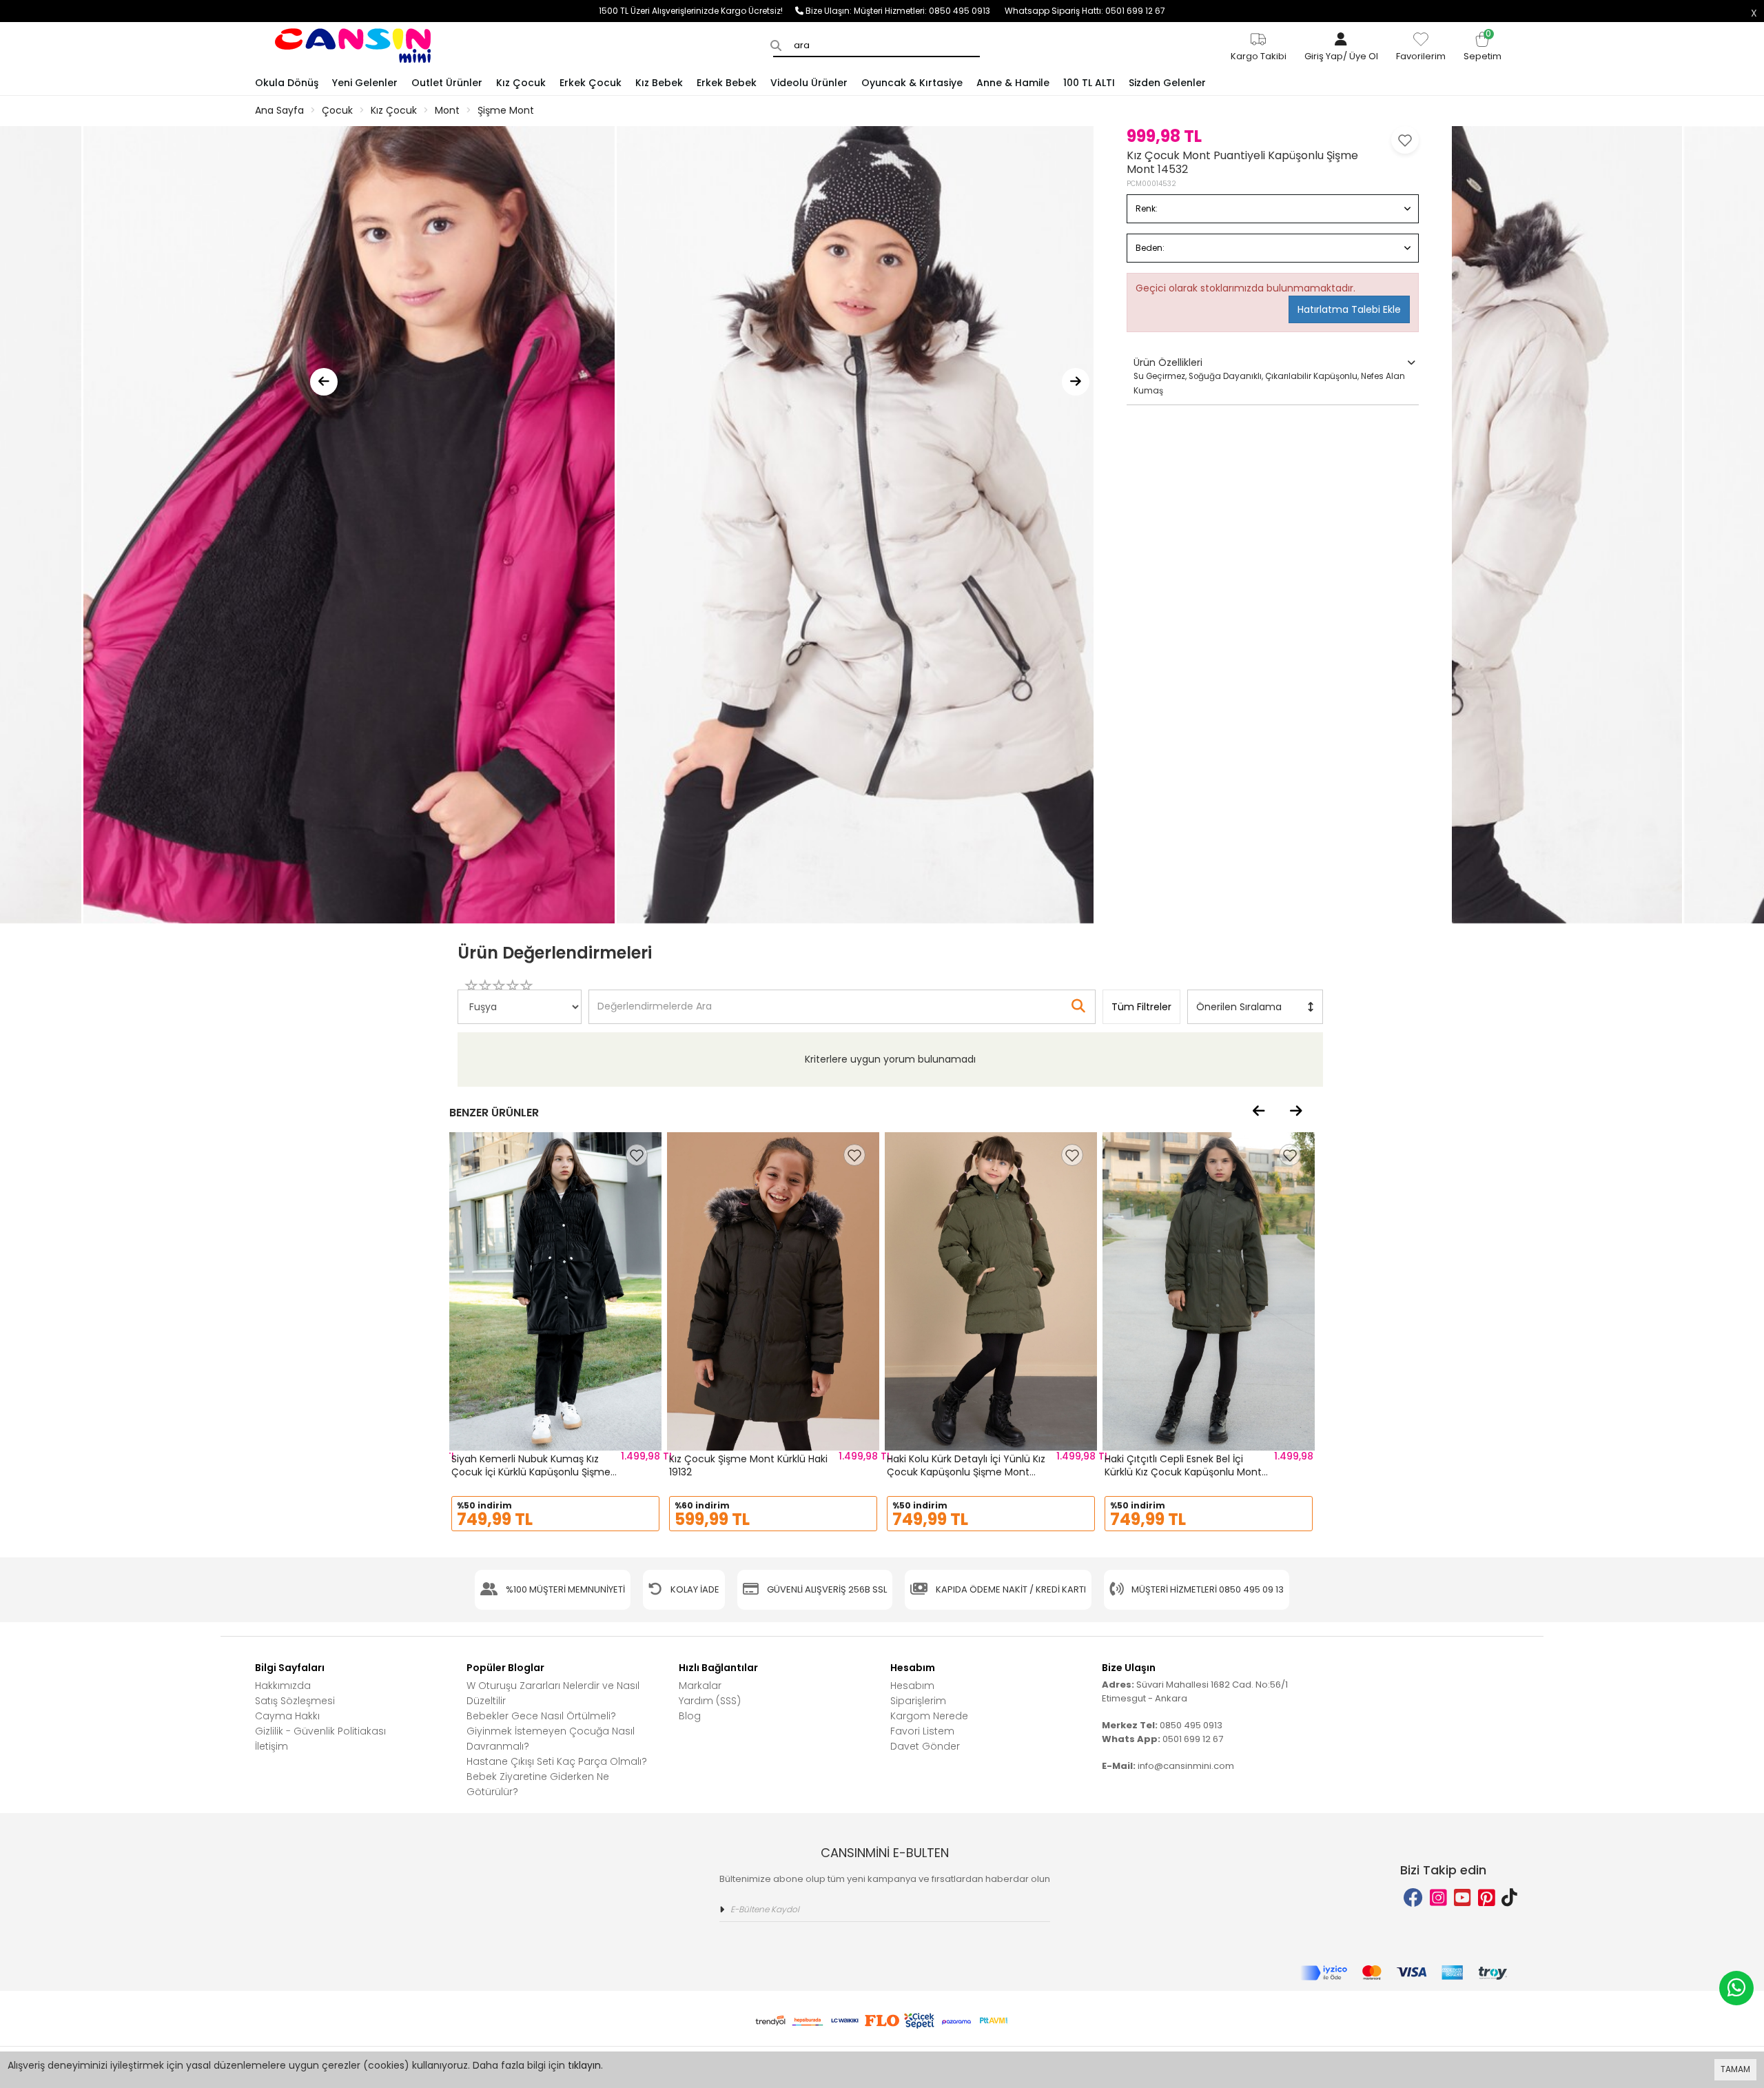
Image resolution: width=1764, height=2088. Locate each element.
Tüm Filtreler (1141, 1007)
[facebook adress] (1413, 1898)
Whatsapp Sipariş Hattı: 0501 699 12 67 (1085, 11)
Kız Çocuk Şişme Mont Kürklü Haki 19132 (748, 1466)
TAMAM (1735, 2069)
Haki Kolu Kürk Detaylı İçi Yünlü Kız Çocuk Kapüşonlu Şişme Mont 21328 (966, 1472)
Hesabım (912, 1686)
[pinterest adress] (1487, 1898)
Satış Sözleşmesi (295, 1701)
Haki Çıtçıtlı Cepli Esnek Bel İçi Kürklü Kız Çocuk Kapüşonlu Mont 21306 (1183, 1472)
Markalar (700, 1686)
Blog (690, 1716)
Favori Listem (922, 1731)
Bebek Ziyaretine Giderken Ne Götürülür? (538, 1784)
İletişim (271, 1746)
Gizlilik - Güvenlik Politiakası (320, 1731)
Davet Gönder (925, 1746)
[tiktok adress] (1509, 1898)
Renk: (1147, 208)
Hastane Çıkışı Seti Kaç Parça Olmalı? (557, 1761)
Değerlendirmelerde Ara (654, 1000)
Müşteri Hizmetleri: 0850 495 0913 (929, 11)
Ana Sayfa (279, 110)
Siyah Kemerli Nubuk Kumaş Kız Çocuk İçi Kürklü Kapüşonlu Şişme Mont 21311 (531, 1472)
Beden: (1150, 248)
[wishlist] (637, 1155)
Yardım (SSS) (710, 1701)
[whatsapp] (1736, 1988)
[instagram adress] (1438, 1898)
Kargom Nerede (929, 1716)
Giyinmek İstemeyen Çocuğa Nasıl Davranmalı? (551, 1739)
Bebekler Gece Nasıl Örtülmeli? (541, 1716)
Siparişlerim (918, 1701)
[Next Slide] (1076, 382)
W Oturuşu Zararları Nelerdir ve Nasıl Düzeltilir (553, 1693)
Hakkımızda (283, 1686)
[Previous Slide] (324, 382)
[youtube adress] (1463, 1898)
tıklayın (584, 2065)
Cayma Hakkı (287, 1716)
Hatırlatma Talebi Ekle (1349, 309)
